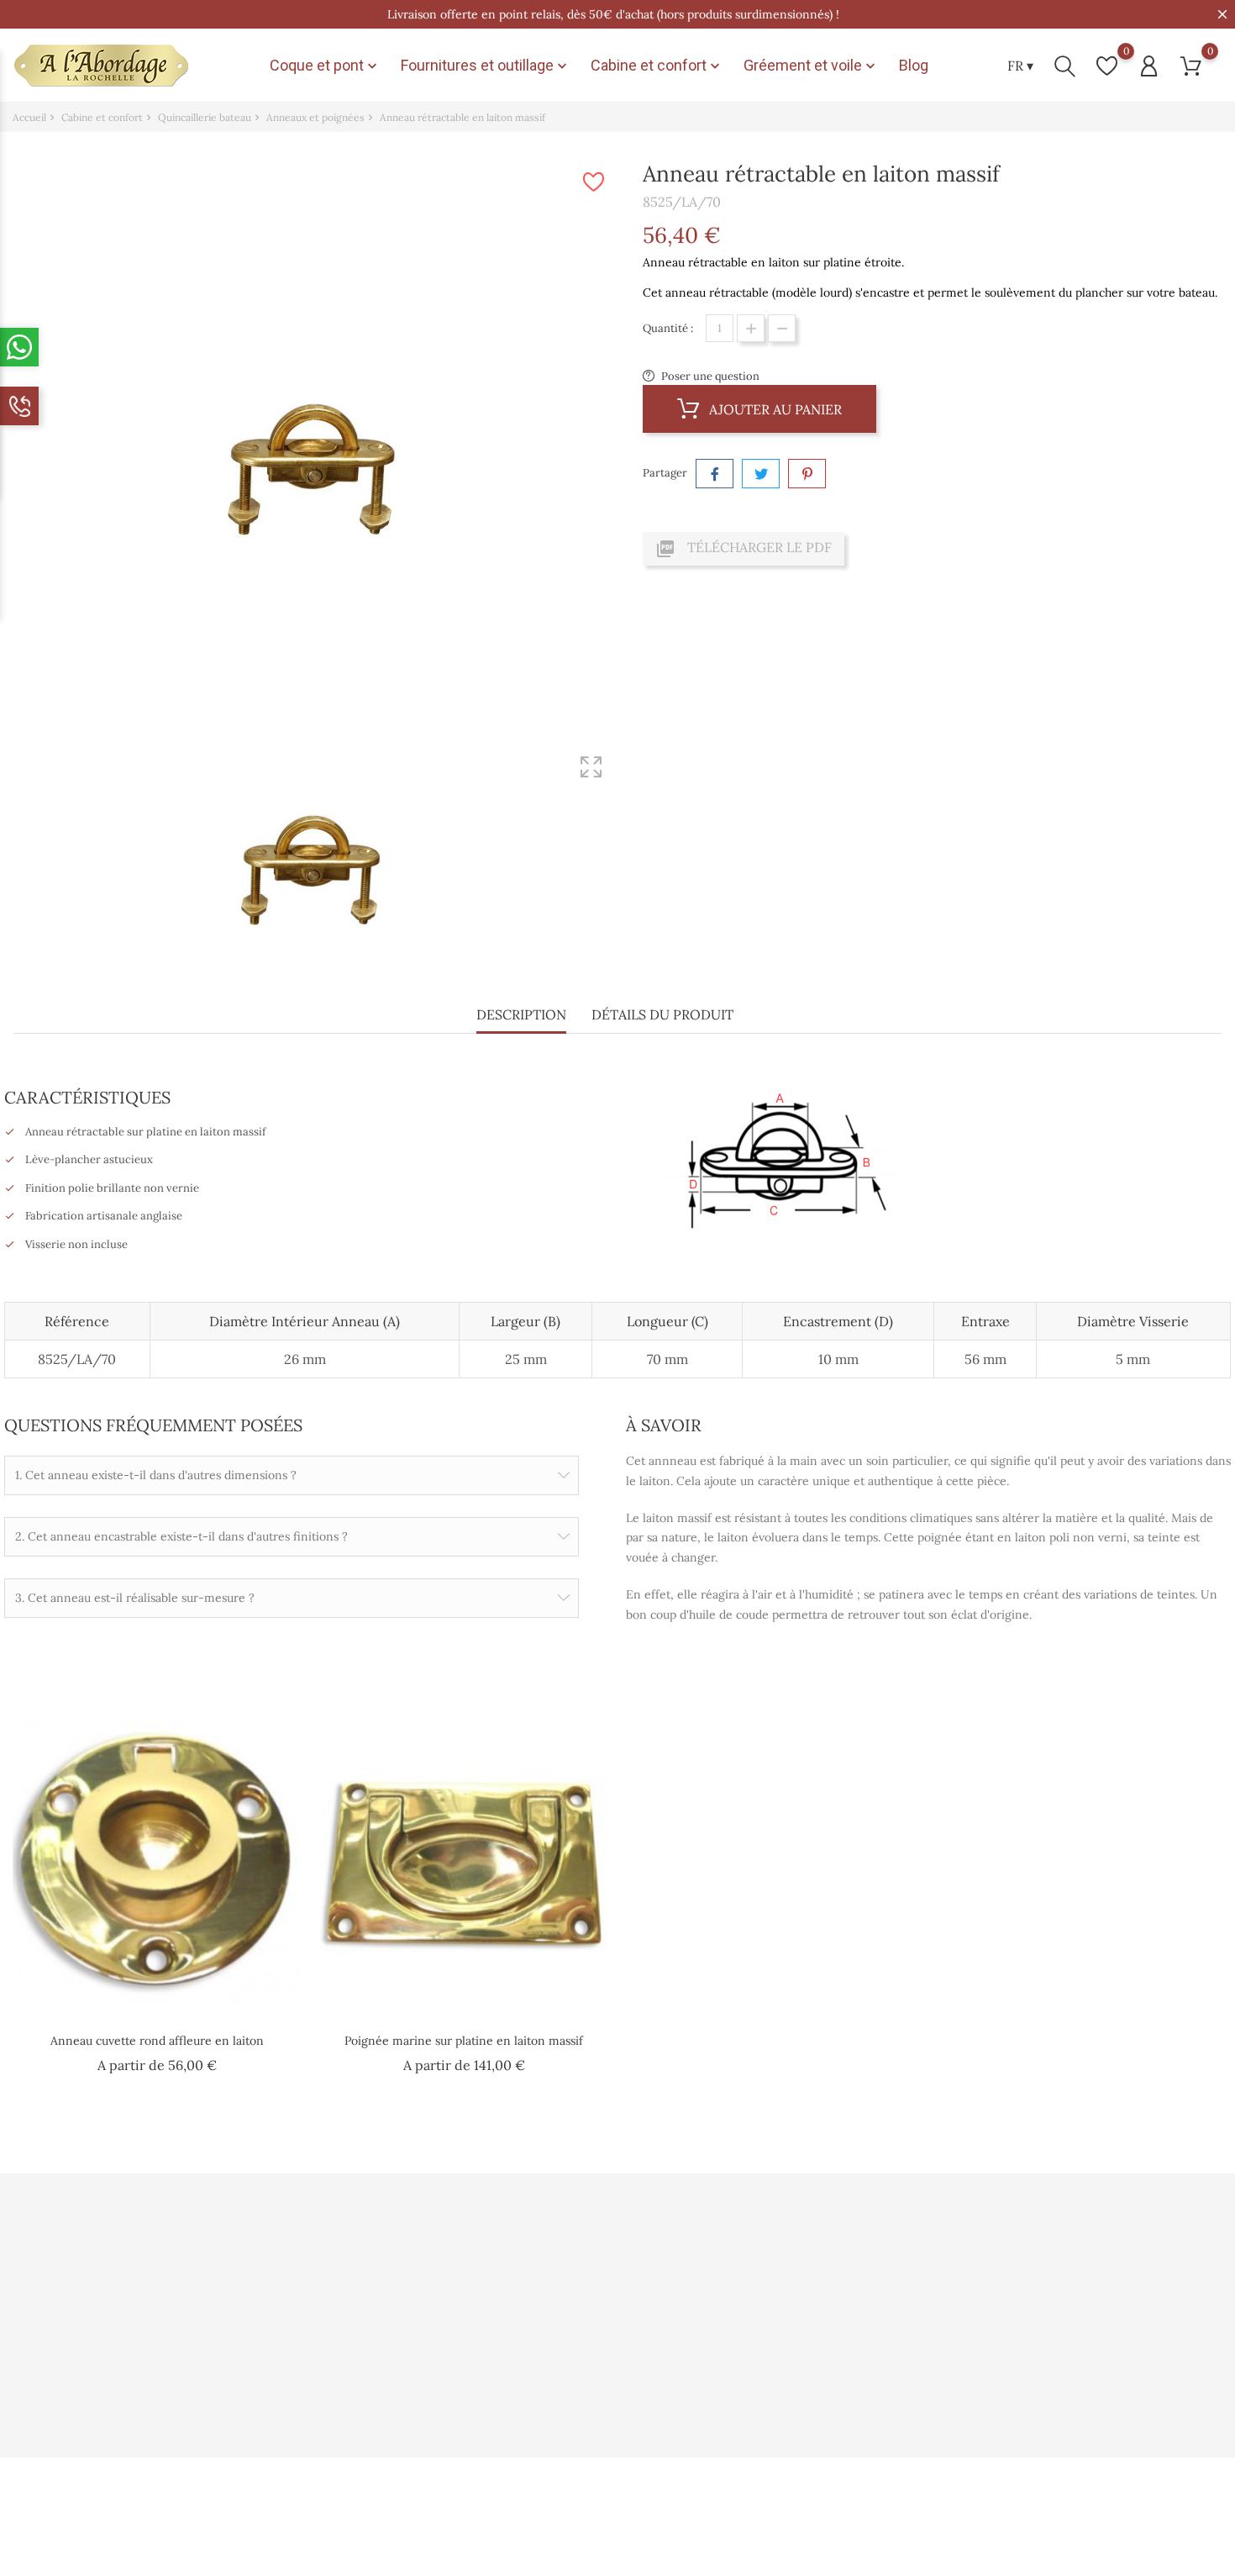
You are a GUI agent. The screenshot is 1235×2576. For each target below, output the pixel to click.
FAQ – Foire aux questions (590, 2366)
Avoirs (745, 2313)
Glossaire (548, 2393)
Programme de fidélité (581, 2313)
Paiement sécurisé (570, 2339)
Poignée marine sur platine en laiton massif (464, 2041)
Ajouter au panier (774, 409)
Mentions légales (363, 2339)
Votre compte (771, 2222)
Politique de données (373, 2286)
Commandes (761, 2286)
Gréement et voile (811, 66)
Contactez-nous (361, 2393)
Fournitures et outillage (486, 66)
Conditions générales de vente (397, 2313)
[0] (1107, 66)
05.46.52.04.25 (68, 2371)
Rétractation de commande (799, 2393)
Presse (540, 2286)
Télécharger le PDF (744, 549)
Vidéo (538, 2259)
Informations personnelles (796, 2259)
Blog (914, 65)
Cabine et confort (657, 66)
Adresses (751, 2339)
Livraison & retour (367, 2366)
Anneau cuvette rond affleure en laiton (157, 2041)
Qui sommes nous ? (369, 2259)
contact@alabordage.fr (91, 2397)
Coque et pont (325, 66)
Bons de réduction (775, 2366)
